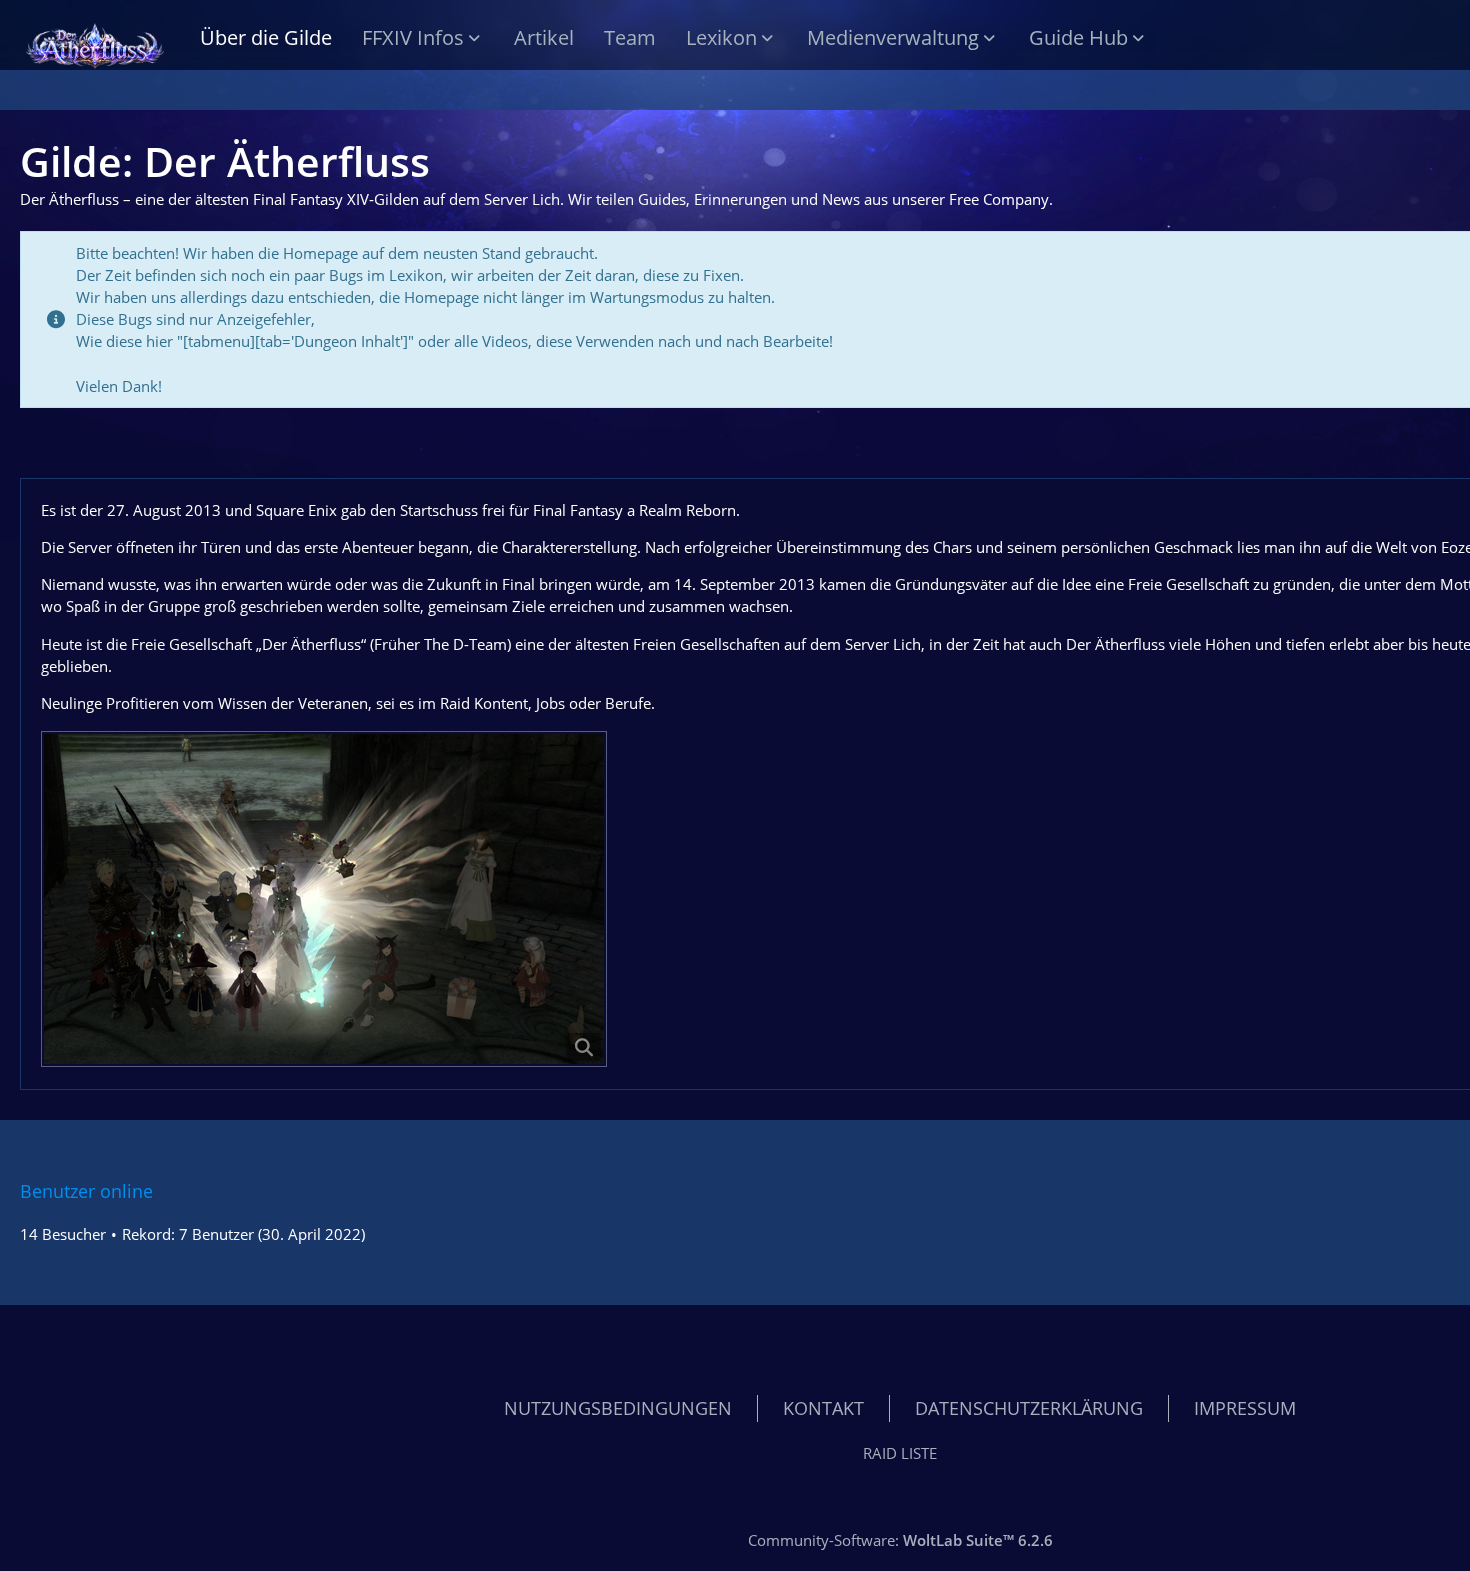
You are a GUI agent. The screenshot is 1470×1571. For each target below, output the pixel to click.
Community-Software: (900, 1540)
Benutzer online (86, 1191)
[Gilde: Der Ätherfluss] (95, 40)
